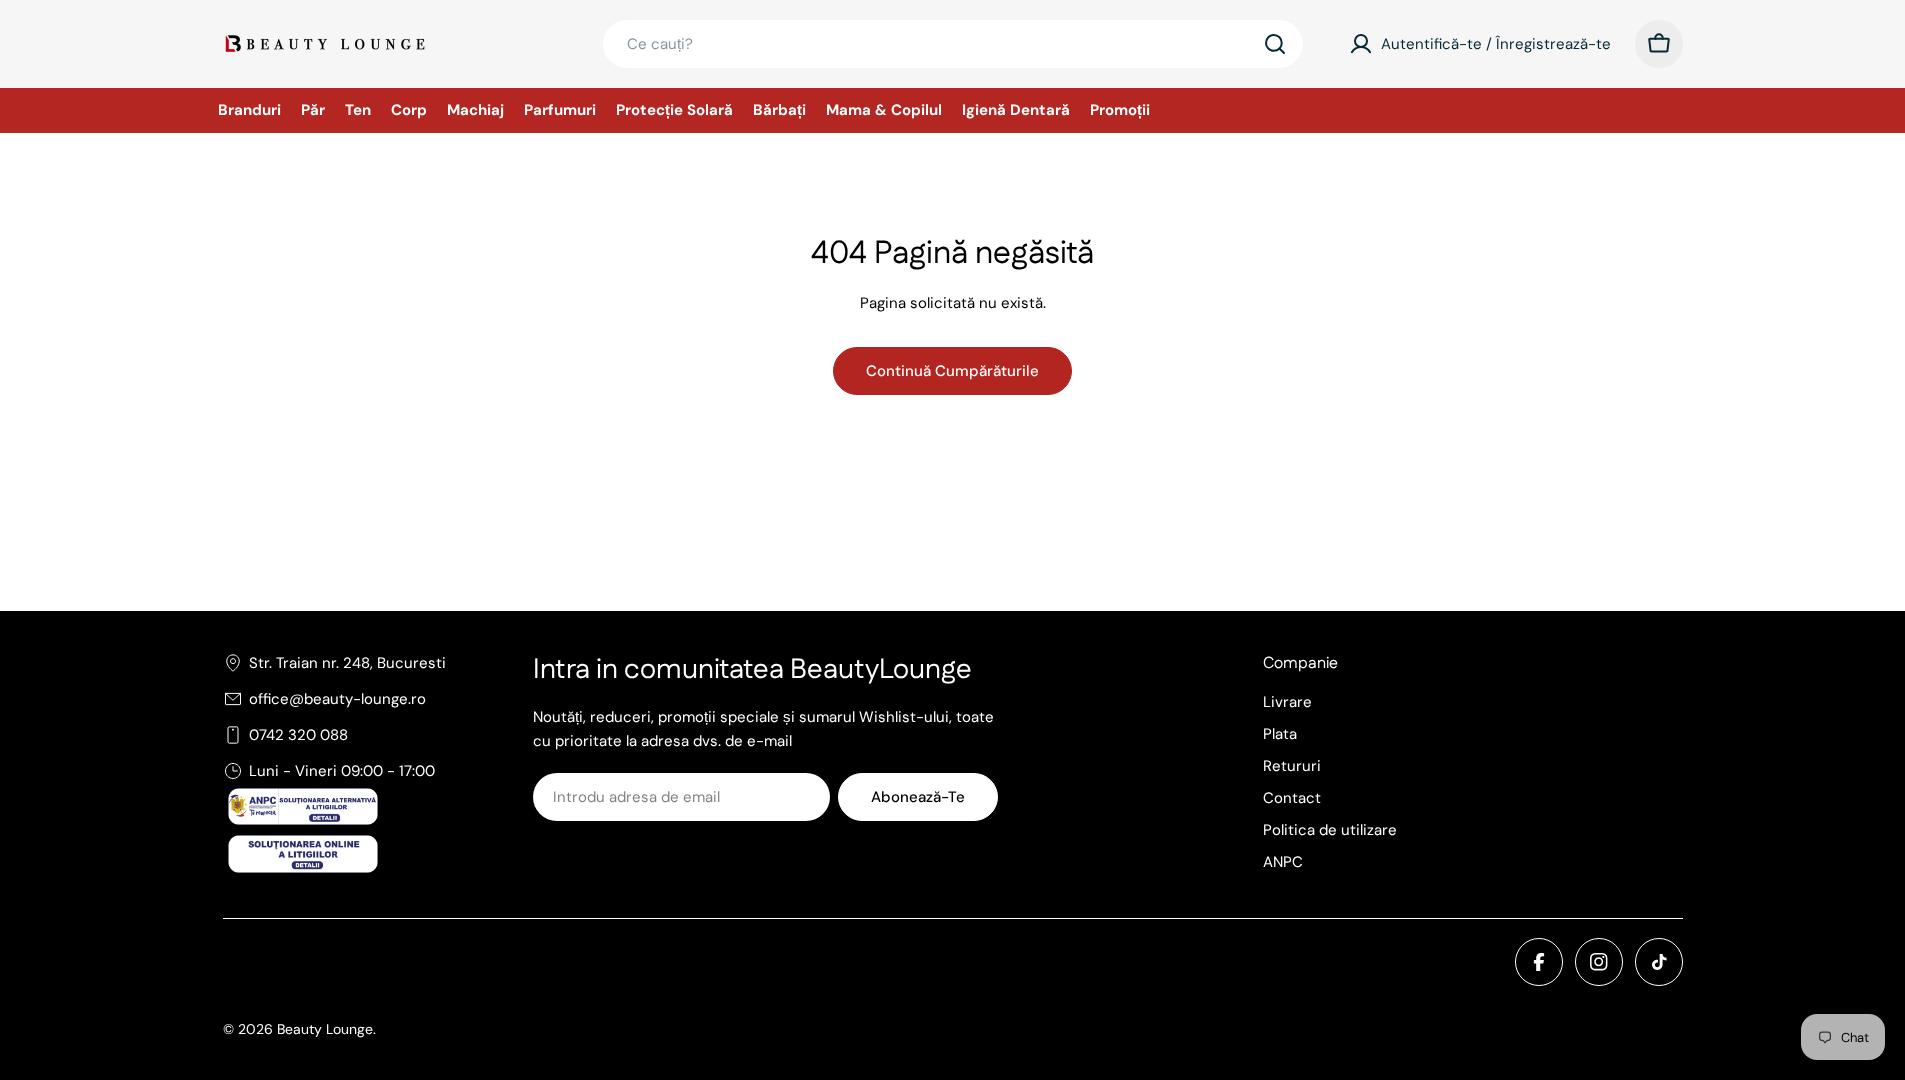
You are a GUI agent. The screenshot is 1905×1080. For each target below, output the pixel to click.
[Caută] (1275, 44)
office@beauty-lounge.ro (337, 699)
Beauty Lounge (325, 1029)
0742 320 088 (298, 735)
